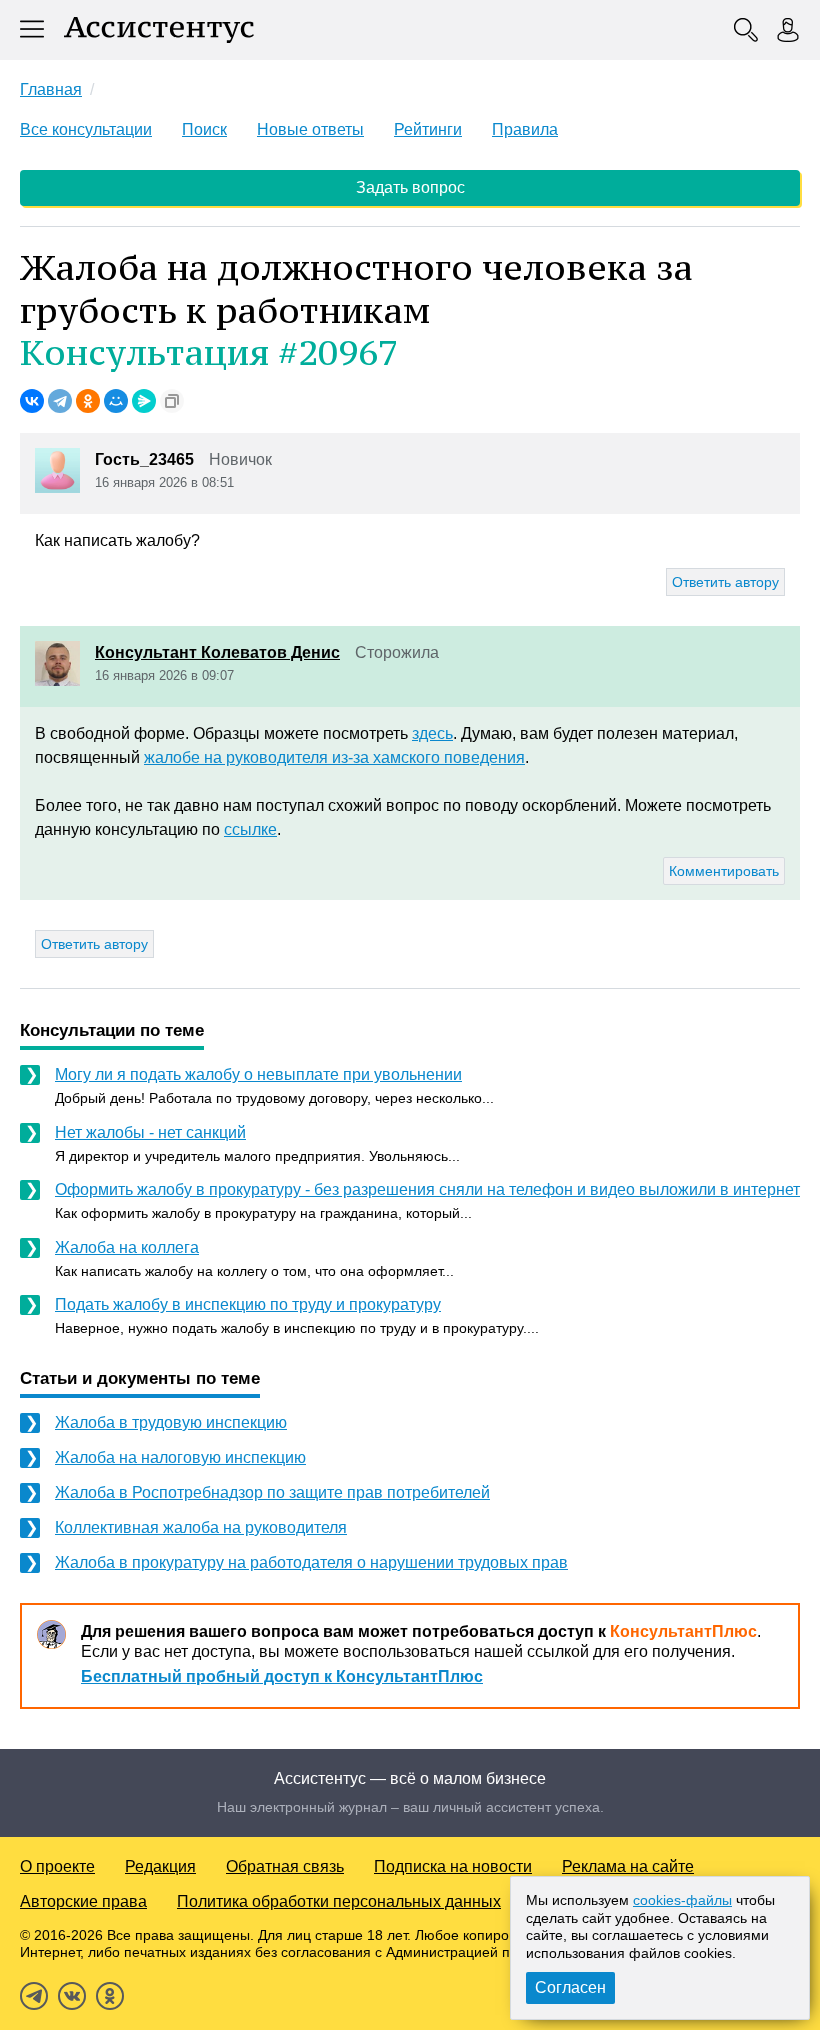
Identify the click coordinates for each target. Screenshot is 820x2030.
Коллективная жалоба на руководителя (201, 1527)
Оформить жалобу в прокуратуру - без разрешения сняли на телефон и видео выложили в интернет (427, 1189)
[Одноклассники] (88, 401)
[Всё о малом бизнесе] (159, 30)
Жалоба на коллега (127, 1247)
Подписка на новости (453, 1866)
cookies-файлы (682, 1900)
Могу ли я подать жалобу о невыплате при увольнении (258, 1074)
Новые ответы (310, 129)
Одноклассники (110, 1996)
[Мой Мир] (116, 401)
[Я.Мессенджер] (144, 401)
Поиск (204, 129)
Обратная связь (285, 1866)
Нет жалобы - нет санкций (150, 1132)
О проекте (57, 1866)
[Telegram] (60, 401)
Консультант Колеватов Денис (217, 652)
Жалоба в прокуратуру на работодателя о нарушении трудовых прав (311, 1562)
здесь (432, 733)
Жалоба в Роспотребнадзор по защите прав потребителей (272, 1492)
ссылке (250, 829)
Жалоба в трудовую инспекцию (171, 1422)
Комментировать (724, 871)
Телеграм (34, 1996)
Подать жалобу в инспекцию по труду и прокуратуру (248, 1304)
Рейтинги (428, 129)
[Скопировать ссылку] (172, 401)
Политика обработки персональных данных (339, 1901)
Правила (525, 129)
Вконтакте (72, 1996)
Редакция (160, 1866)
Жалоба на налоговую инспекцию (180, 1457)
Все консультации (86, 129)
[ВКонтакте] (32, 401)
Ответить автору (725, 582)
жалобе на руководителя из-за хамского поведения (334, 757)
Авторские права (83, 1901)
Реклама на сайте (628, 1866)
